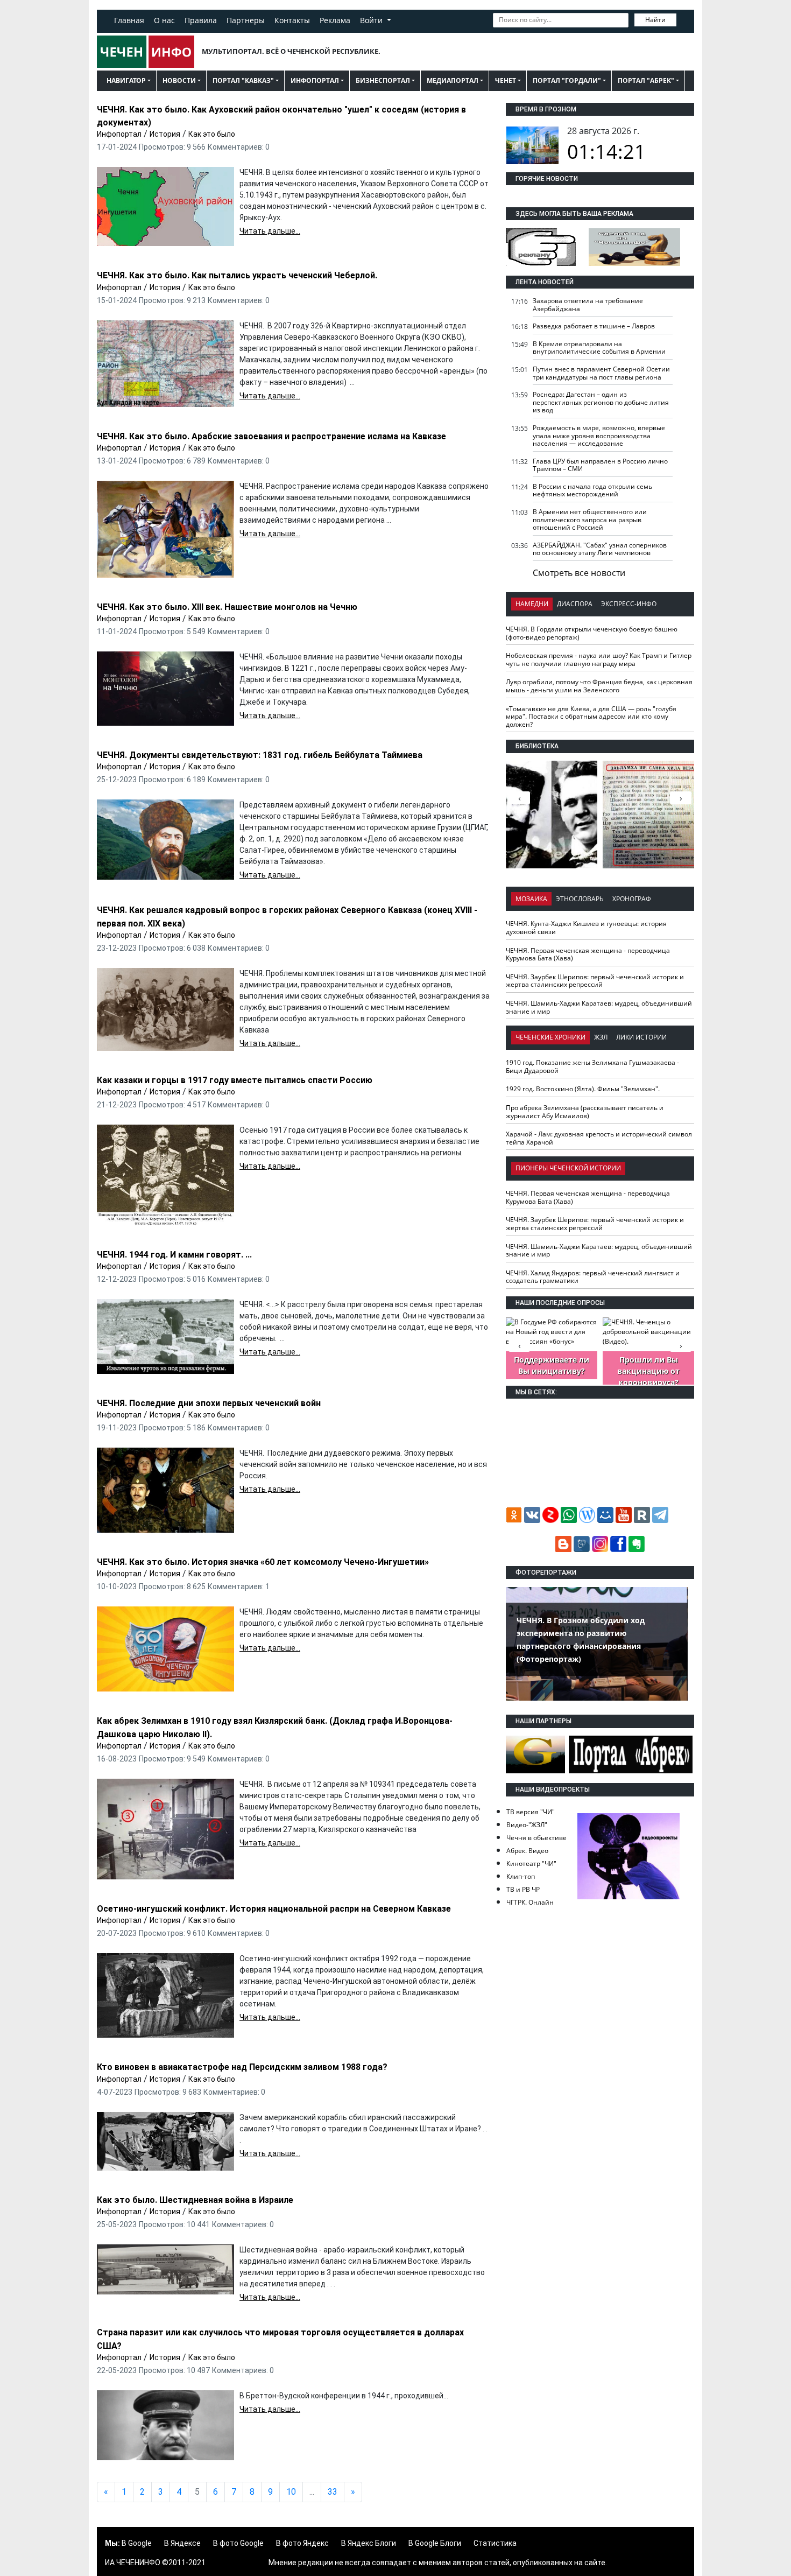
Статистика (495, 2543)
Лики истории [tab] (641, 1037)
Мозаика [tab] (531, 899)
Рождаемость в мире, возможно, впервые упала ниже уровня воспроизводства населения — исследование (599, 436)
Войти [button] (372, 20)
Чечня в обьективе (536, 1838)
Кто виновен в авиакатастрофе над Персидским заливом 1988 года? (242, 2067)
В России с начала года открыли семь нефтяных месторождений (592, 490)
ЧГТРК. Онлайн (530, 1902)
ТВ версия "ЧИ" (531, 1812)
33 (333, 2492)
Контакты (292, 20)
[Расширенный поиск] (684, 19)
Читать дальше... (270, 231)
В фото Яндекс (302, 2543)
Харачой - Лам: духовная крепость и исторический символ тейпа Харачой (599, 1138)
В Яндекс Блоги (369, 2543)
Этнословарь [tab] (580, 899)
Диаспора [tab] (575, 604)
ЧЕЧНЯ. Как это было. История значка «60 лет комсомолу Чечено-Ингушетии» (263, 1562)
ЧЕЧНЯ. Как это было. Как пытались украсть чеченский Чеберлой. (237, 275)
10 (291, 2492)
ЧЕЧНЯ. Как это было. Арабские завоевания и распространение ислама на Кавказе (271, 436)
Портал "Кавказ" (243, 80)
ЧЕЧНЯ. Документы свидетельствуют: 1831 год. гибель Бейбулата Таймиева (260, 755)
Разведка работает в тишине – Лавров (594, 326)
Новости (179, 80)
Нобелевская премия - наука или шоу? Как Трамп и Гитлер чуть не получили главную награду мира (599, 659)
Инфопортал (315, 80)
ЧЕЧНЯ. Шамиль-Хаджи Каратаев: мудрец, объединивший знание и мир (599, 1007)
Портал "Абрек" (646, 80)
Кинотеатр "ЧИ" (531, 1863)
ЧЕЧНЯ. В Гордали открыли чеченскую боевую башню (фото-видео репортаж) (592, 633)
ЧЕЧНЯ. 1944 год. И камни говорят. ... (174, 1255)
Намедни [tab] (532, 604)
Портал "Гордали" (567, 80)
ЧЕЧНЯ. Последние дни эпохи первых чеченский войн (209, 1403)
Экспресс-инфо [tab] (629, 604)
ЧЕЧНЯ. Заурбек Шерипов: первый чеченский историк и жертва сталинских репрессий (595, 981)
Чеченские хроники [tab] (550, 1037)
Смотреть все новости (579, 573)
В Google (137, 2543)
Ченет (506, 80)
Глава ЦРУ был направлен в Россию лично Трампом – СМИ (600, 465)
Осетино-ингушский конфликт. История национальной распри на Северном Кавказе (274, 1909)
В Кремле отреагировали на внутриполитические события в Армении (599, 348)
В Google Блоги (435, 2543)
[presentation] (681, 798)
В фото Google (238, 2543)
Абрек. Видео (527, 1851)
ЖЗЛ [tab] (601, 1037)
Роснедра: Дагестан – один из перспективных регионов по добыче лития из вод (601, 402)
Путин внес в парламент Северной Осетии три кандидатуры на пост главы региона (601, 373)
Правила (201, 20)
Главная (129, 20)
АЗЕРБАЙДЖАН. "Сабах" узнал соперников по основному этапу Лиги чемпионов (600, 549)
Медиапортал (453, 80)
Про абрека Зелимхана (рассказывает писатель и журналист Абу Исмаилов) (585, 1112)
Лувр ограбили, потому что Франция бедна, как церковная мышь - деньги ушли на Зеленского (599, 686)
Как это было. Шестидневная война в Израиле (195, 2200)
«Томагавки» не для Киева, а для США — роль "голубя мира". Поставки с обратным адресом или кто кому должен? (591, 717)
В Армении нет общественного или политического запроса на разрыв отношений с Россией (590, 520)
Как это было (212, 134)
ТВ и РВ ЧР (523, 1889)
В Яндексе (182, 2543)
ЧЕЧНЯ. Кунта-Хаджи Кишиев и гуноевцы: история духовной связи (586, 928)
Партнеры (246, 20)
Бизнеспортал (383, 80)
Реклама (335, 20)
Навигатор (126, 80)
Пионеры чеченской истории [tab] (568, 1168)
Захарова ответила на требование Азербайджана (588, 305)
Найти (655, 20)
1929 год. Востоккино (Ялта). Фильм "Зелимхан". (583, 1089)
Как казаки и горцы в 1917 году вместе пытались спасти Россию (235, 1080)
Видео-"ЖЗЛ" (527, 1825)
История (165, 134)
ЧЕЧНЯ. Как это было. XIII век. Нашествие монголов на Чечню (227, 607)
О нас (164, 20)
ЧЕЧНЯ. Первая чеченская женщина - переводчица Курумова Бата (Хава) (588, 954)
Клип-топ (521, 1876)
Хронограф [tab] (632, 899)
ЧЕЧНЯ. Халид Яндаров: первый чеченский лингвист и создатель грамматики (593, 1277)
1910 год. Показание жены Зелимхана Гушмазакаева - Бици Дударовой (592, 1066)
